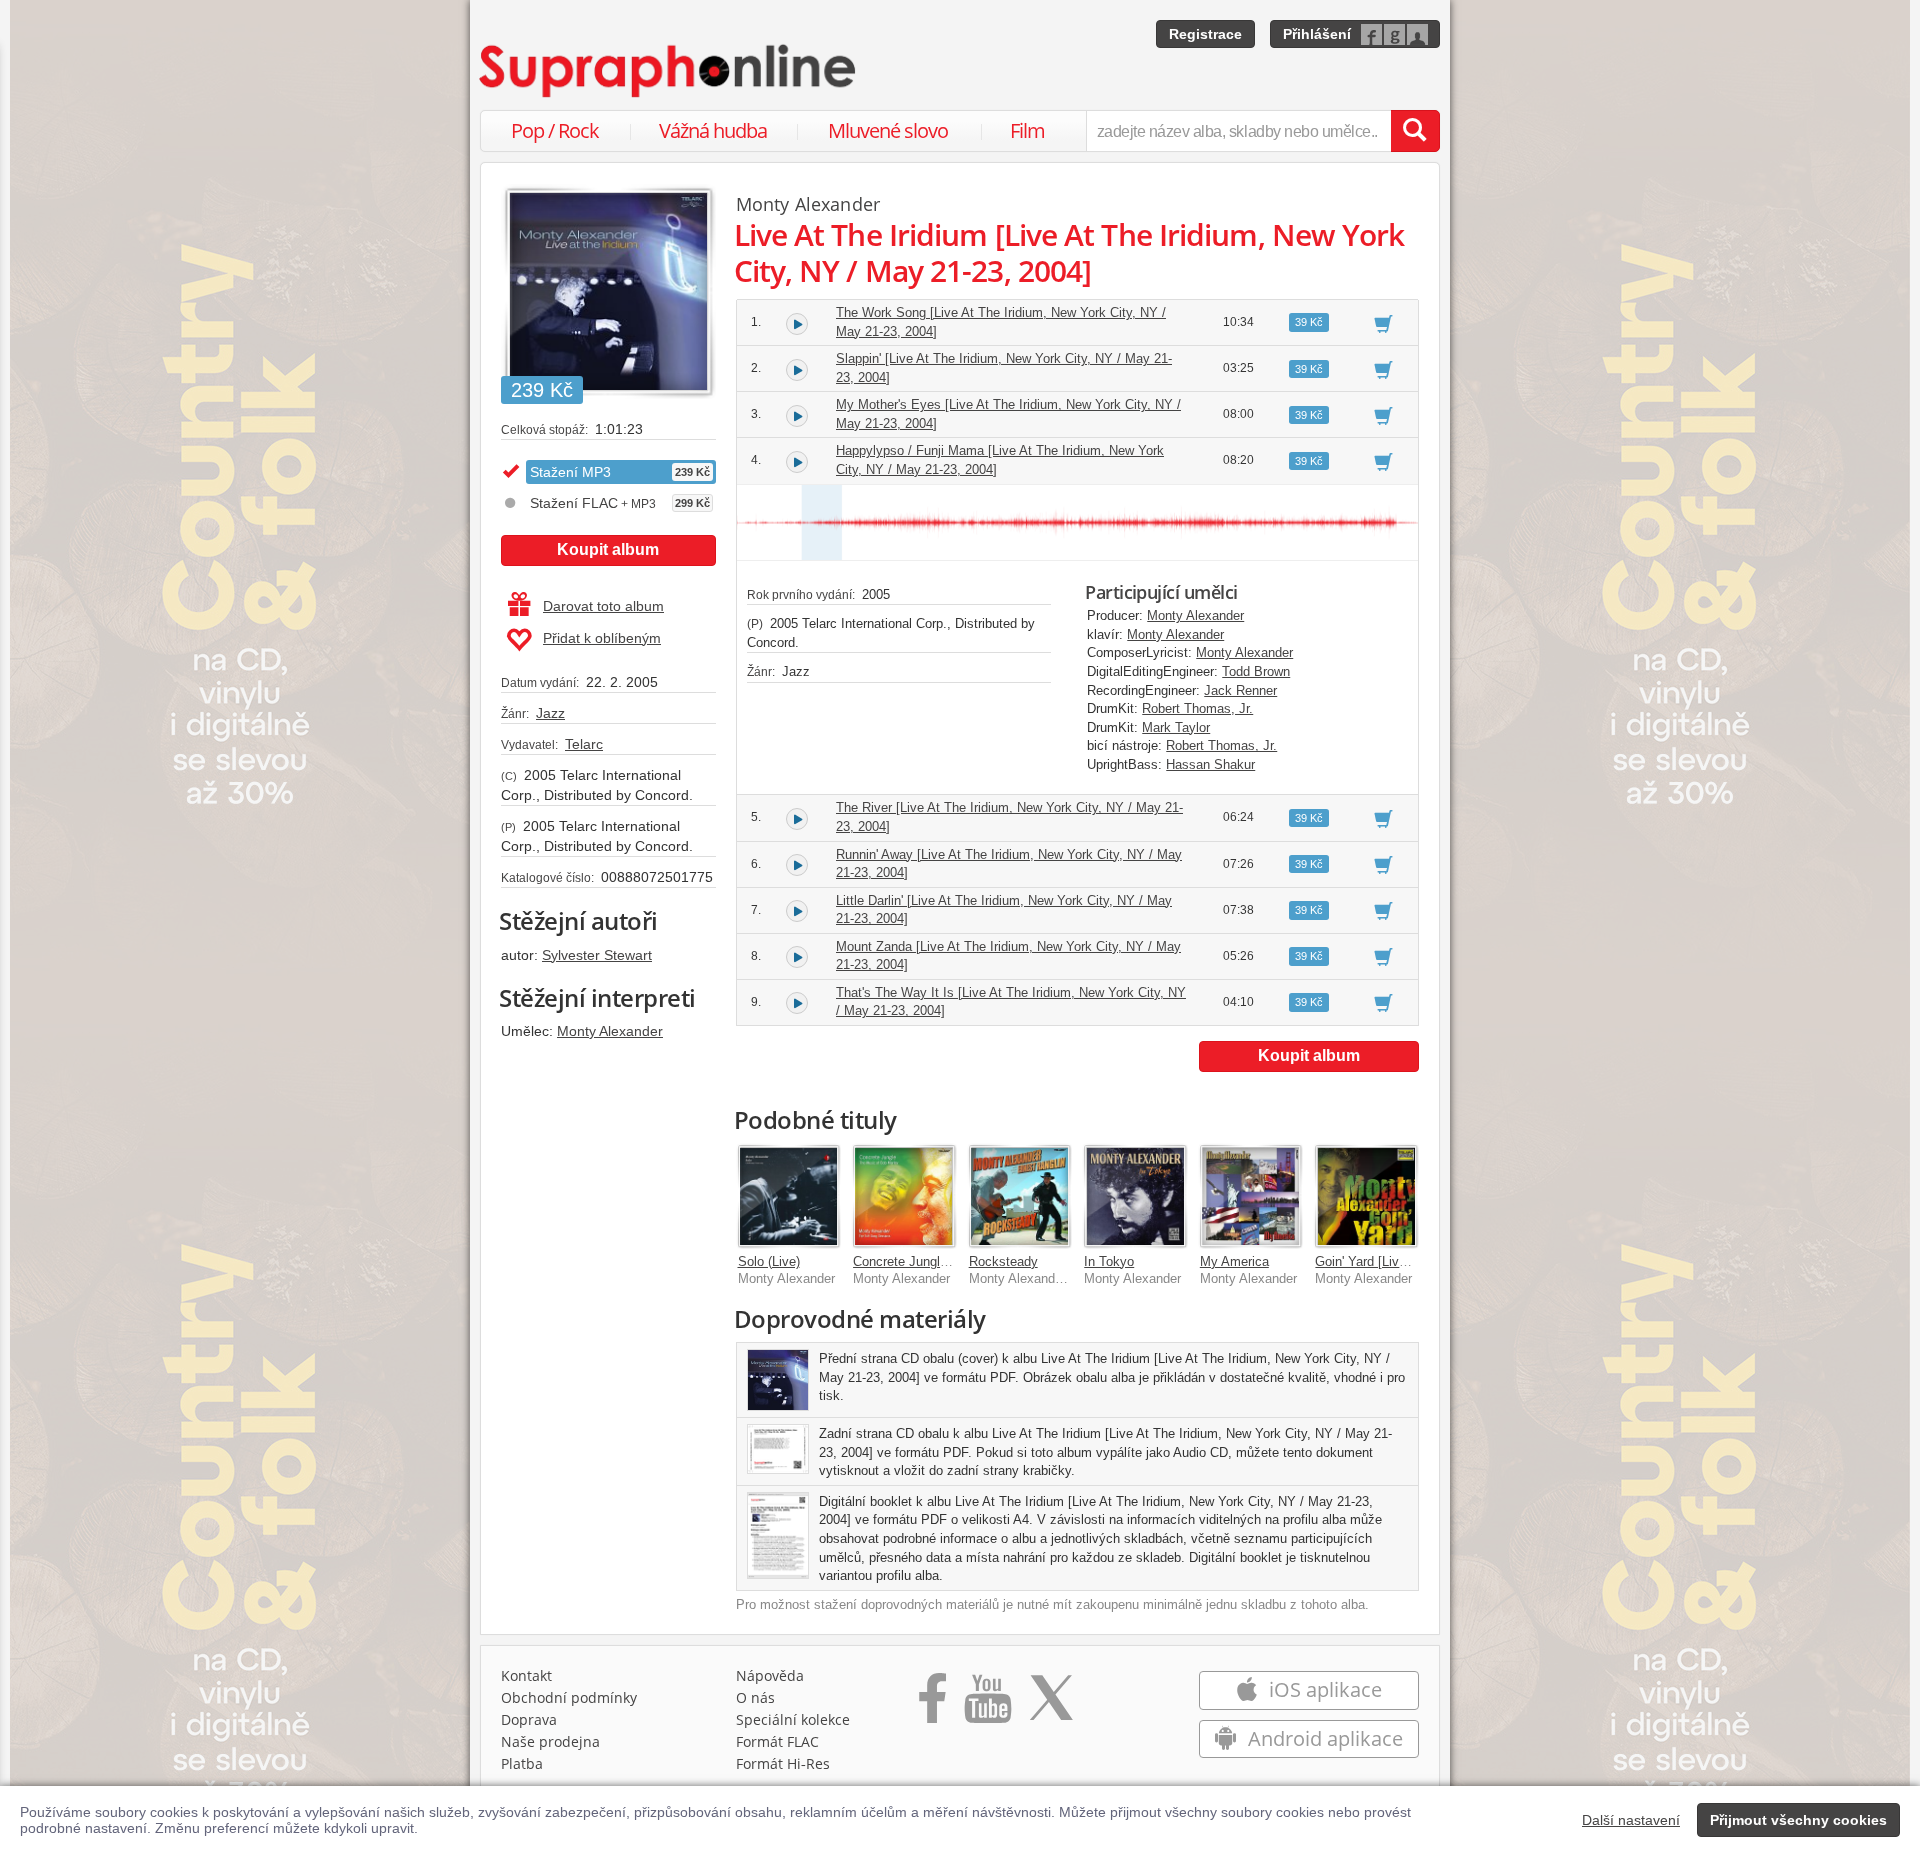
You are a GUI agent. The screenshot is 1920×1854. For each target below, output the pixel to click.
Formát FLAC (777, 1741)
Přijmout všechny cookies (1798, 1820)
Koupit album (608, 549)
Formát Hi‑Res (783, 1763)
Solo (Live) (769, 1261)
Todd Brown (1256, 671)
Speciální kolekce (793, 1719)
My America (1234, 1261)
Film (1027, 130)
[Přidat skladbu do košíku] (1383, 323)
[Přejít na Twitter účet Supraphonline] (1051, 1705)
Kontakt (526, 1675)
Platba (522, 1763)
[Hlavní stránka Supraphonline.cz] (669, 71)
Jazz (550, 713)
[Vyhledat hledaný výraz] (1415, 131)
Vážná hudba (713, 130)
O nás (755, 1697)
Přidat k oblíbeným (602, 638)
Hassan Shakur (1210, 764)
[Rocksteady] (1020, 1196)
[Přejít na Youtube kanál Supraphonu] (987, 1705)
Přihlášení (1317, 34)
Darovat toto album (603, 606)
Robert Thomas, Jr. (1197, 708)
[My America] (1251, 1196)
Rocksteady (1003, 1261)
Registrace (1205, 34)
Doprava (529, 1719)
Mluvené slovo (888, 130)
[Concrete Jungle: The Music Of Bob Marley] (904, 1196)
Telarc (584, 744)
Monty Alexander (610, 1031)
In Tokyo (1109, 1261)
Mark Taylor (1176, 727)
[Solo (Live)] (789, 1196)
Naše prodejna (550, 1741)
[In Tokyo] (1135, 1196)
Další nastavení (1631, 1820)
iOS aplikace (1323, 1689)
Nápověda (770, 1675)
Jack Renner (1240, 690)
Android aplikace (1323, 1738)
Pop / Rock (555, 130)
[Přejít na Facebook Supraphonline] (932, 1705)
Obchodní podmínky (569, 1697)
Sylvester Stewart (597, 955)
